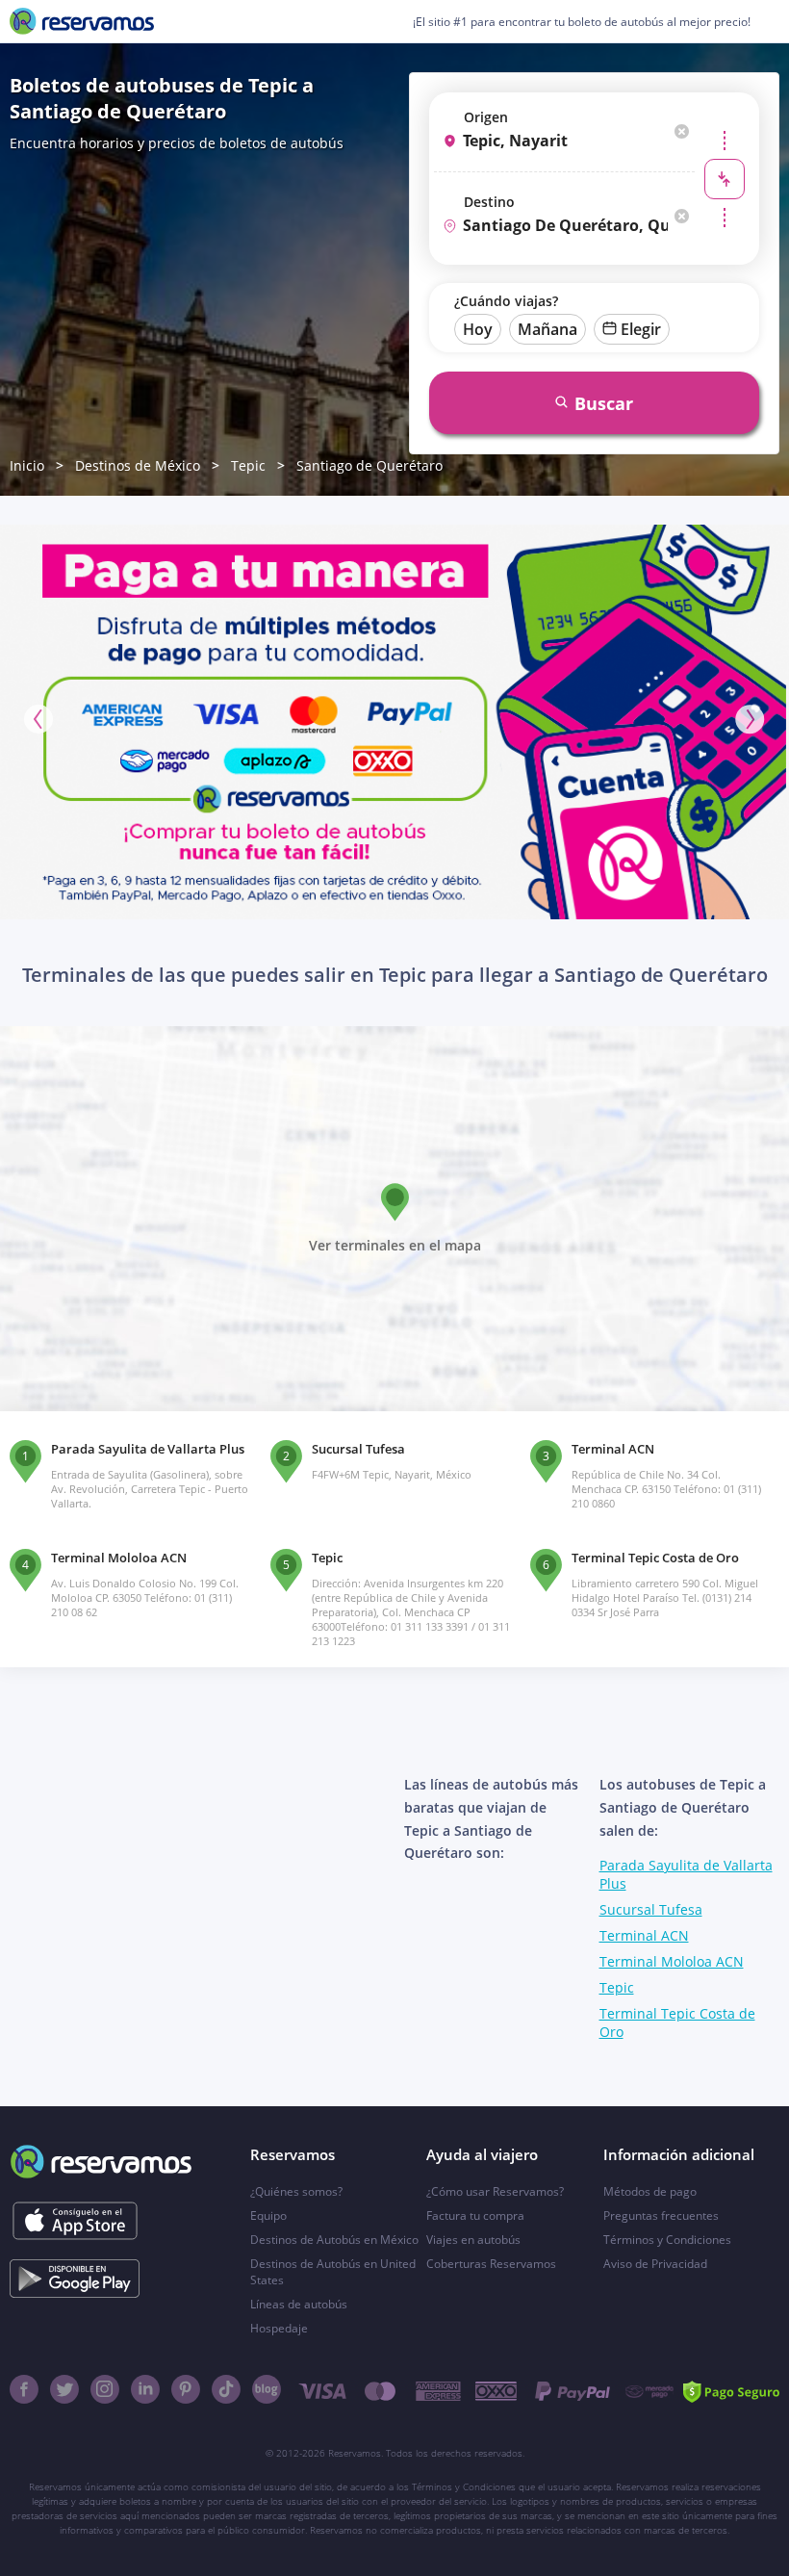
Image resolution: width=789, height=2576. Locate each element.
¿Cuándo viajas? (506, 301)
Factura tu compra (475, 2215)
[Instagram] (105, 2389)
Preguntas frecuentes (661, 2215)
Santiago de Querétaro (369, 465)
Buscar (604, 403)
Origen (486, 117)
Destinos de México (138, 465)
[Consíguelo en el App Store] (75, 2221)
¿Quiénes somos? (296, 2191)
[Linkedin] (145, 2389)
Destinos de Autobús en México (334, 2240)
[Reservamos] (82, 21)
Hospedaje (279, 2328)
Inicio (27, 465)
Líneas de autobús (299, 2304)
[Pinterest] (186, 2389)
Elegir (641, 329)
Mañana (547, 329)
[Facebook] (24, 2389)
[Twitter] (64, 2389)
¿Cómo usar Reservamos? (495, 2191)
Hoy (478, 329)
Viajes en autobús (473, 2240)
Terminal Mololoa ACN (672, 1961)
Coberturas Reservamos (491, 2264)
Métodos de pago (650, 2191)
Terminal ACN (644, 1935)
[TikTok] (226, 2389)
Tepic (248, 465)
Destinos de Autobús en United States (333, 2272)
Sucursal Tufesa (651, 1909)
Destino (489, 202)
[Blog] (267, 2389)
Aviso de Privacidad (655, 2264)
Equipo (268, 2215)
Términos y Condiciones (667, 2240)
